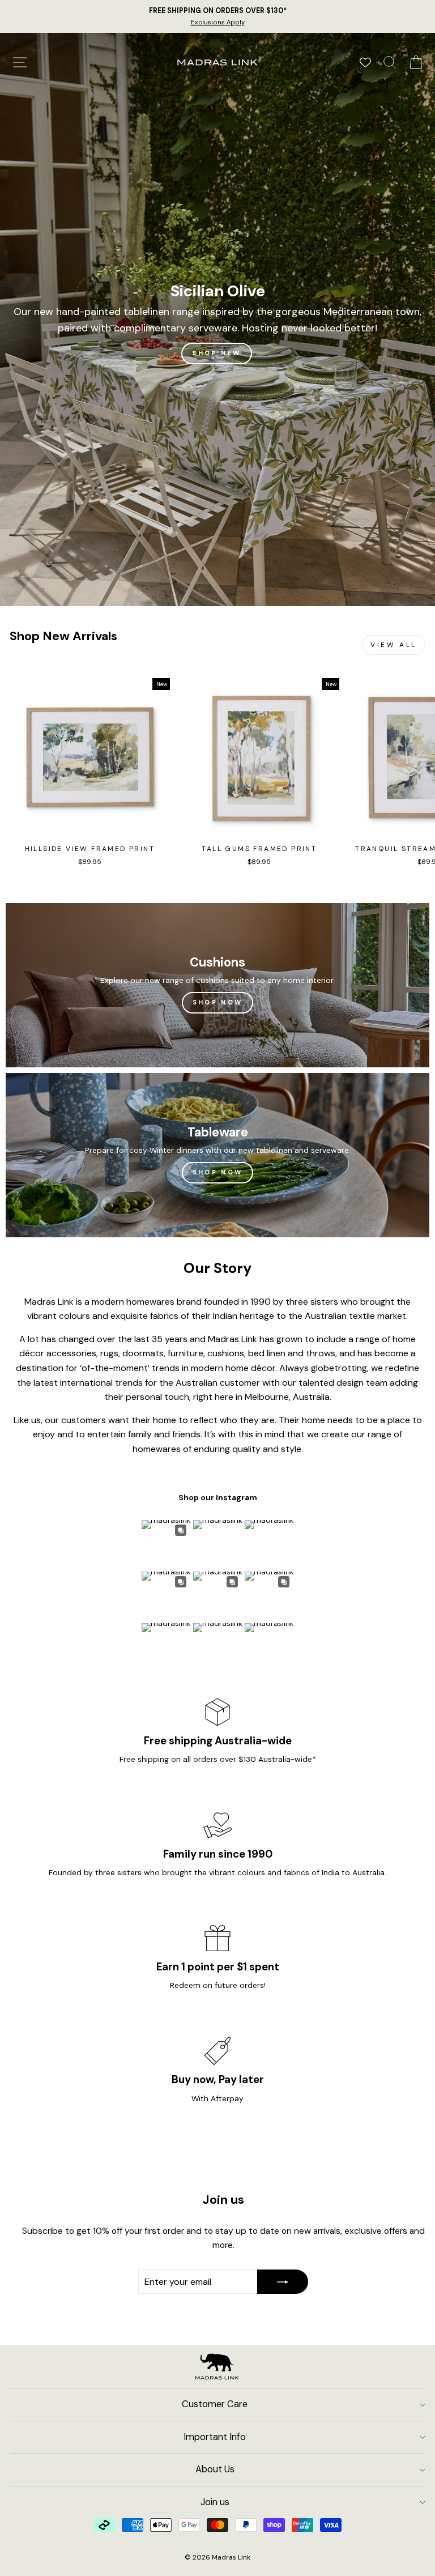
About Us (215, 2469)
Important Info (215, 2437)
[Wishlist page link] (365, 62)
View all (394, 645)
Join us (215, 2502)
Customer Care (215, 2404)
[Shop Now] (217, 985)
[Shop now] (217, 1155)
